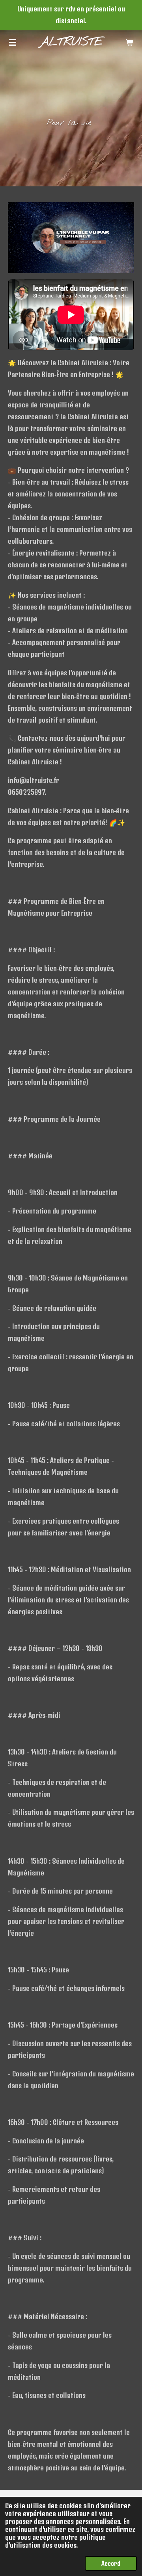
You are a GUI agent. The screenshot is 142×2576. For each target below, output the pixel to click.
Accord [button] (111, 2563)
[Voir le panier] (129, 42)
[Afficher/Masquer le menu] (13, 42)
